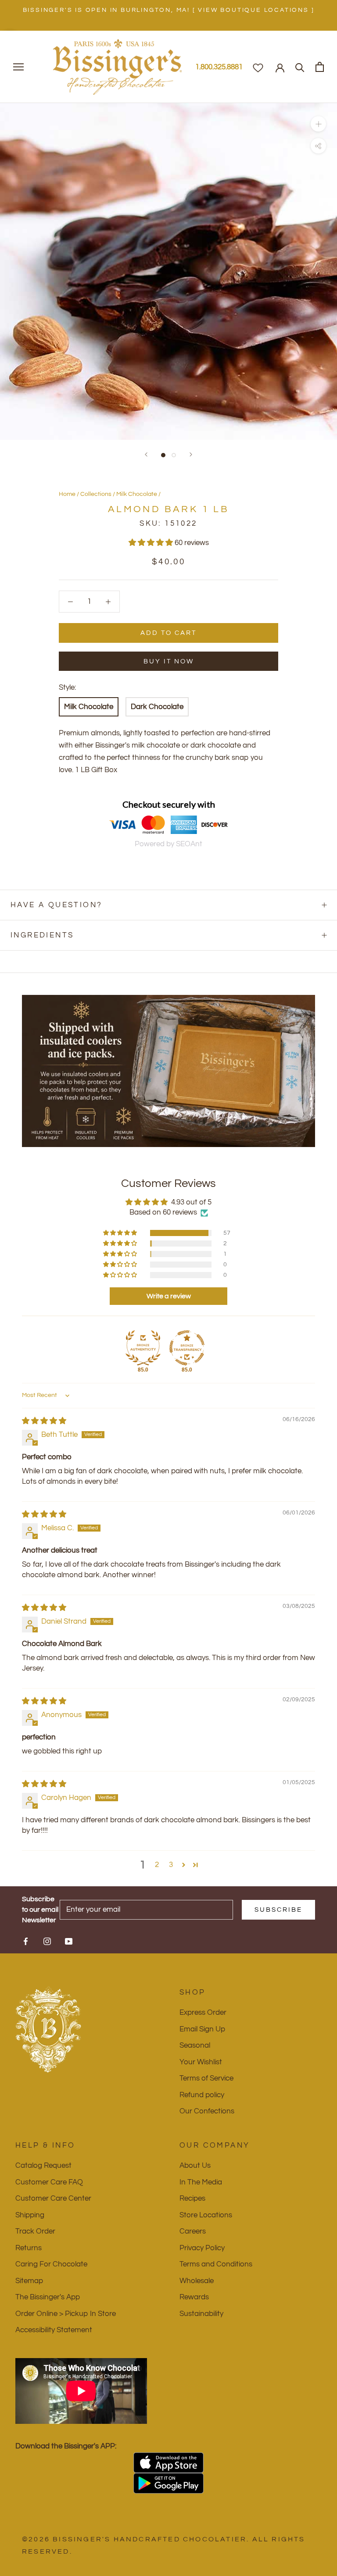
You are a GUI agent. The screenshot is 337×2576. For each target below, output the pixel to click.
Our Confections (207, 2111)
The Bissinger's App (48, 2297)
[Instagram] (47, 1941)
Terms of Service (206, 2078)
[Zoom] (318, 124)
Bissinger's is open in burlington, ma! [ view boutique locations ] (169, 10)
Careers (193, 2231)
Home (67, 494)
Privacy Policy (202, 2248)
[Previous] (146, 454)
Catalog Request (43, 2166)
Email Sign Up (202, 2029)
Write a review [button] (169, 1296)
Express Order (203, 2013)
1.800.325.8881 (219, 67)
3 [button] (171, 1865)
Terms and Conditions (216, 2264)
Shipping (30, 2215)
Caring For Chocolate (51, 2264)
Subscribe (278, 1910)
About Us (195, 2166)
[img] (44, 1421)
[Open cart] (320, 67)
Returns (29, 2248)
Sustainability (201, 2314)
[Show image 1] (163, 455)
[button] (152, 543)
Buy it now (169, 661)
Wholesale (197, 2281)
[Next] (191, 454)
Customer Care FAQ (49, 2182)
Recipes (192, 2198)
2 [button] (157, 1865)
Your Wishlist (201, 2062)
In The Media (201, 2182)
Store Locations (206, 2215)
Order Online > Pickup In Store (66, 2314)
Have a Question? (56, 905)
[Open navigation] (18, 67)
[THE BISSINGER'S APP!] (168, 2463)
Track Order (35, 2231)
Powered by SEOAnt (168, 844)
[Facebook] (26, 1941)
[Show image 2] (174, 455)
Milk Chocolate (137, 494)
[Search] (300, 67)
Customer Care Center (53, 2198)
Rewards (194, 2297)
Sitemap (29, 2281)
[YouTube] (69, 1941)
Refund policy (202, 2095)
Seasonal (195, 2045)
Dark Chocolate (157, 707)
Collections (96, 494)
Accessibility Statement (54, 2330)
